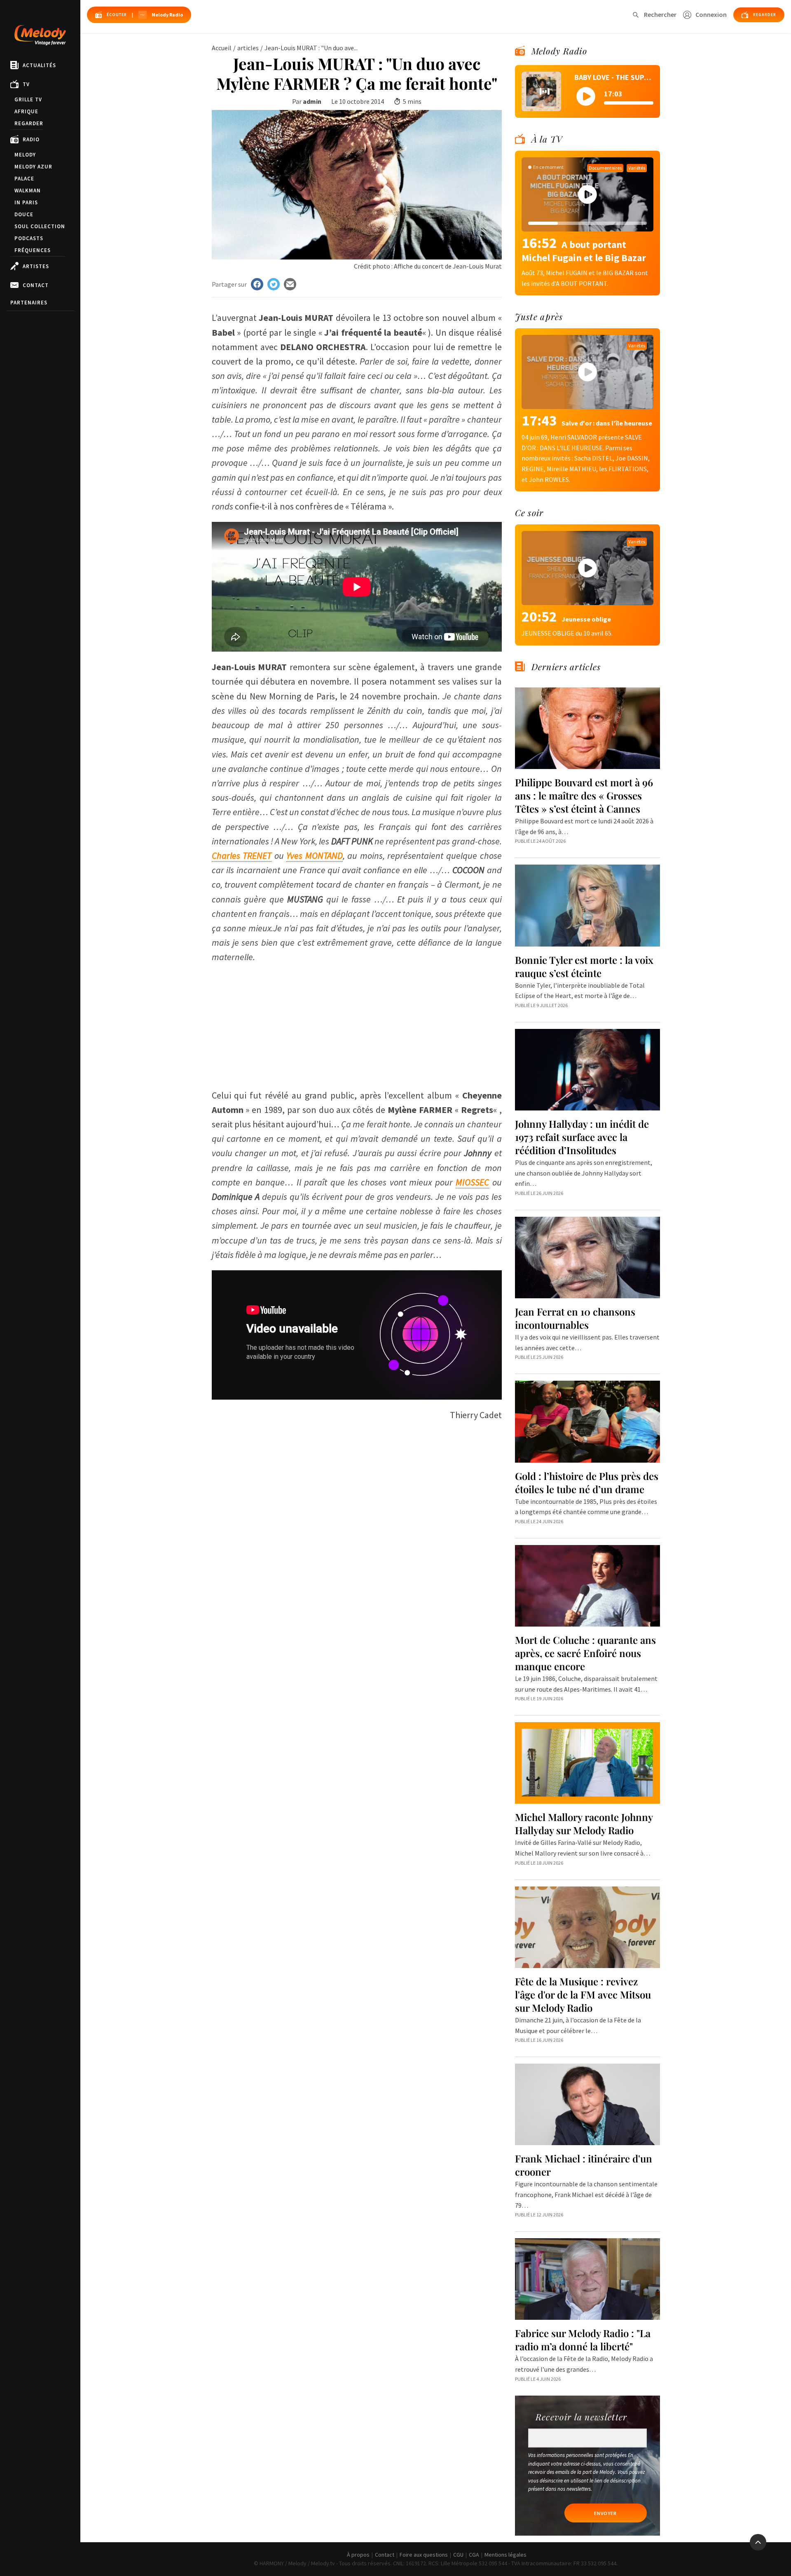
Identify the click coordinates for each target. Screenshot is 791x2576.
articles (248, 48)
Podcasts (29, 238)
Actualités (39, 65)
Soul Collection (40, 226)
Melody (25, 155)
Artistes (36, 266)
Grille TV (28, 99)
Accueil (222, 48)
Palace (24, 179)
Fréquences (33, 250)
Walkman (28, 191)
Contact (36, 285)
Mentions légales (505, 2555)
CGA (474, 2555)
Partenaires (29, 303)
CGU (458, 2555)
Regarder (29, 123)
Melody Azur (33, 167)
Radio (31, 139)
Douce (24, 214)
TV (26, 84)
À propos (358, 2555)
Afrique (26, 111)
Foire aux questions (424, 2555)
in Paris (26, 202)
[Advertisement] (357, 1022)
